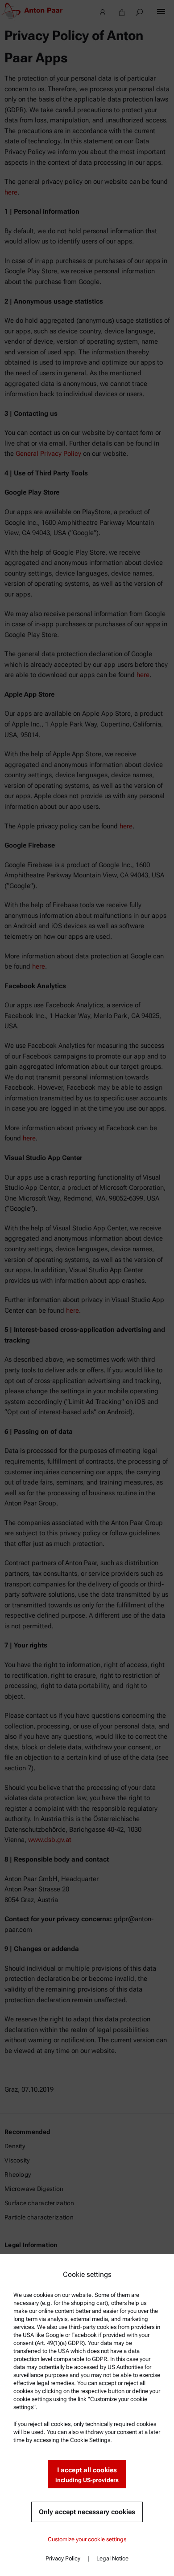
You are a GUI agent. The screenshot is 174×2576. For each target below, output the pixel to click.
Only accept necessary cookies (87, 2512)
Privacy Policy (63, 2558)
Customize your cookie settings (87, 2539)
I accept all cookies (87, 2475)
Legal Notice (112, 2558)
